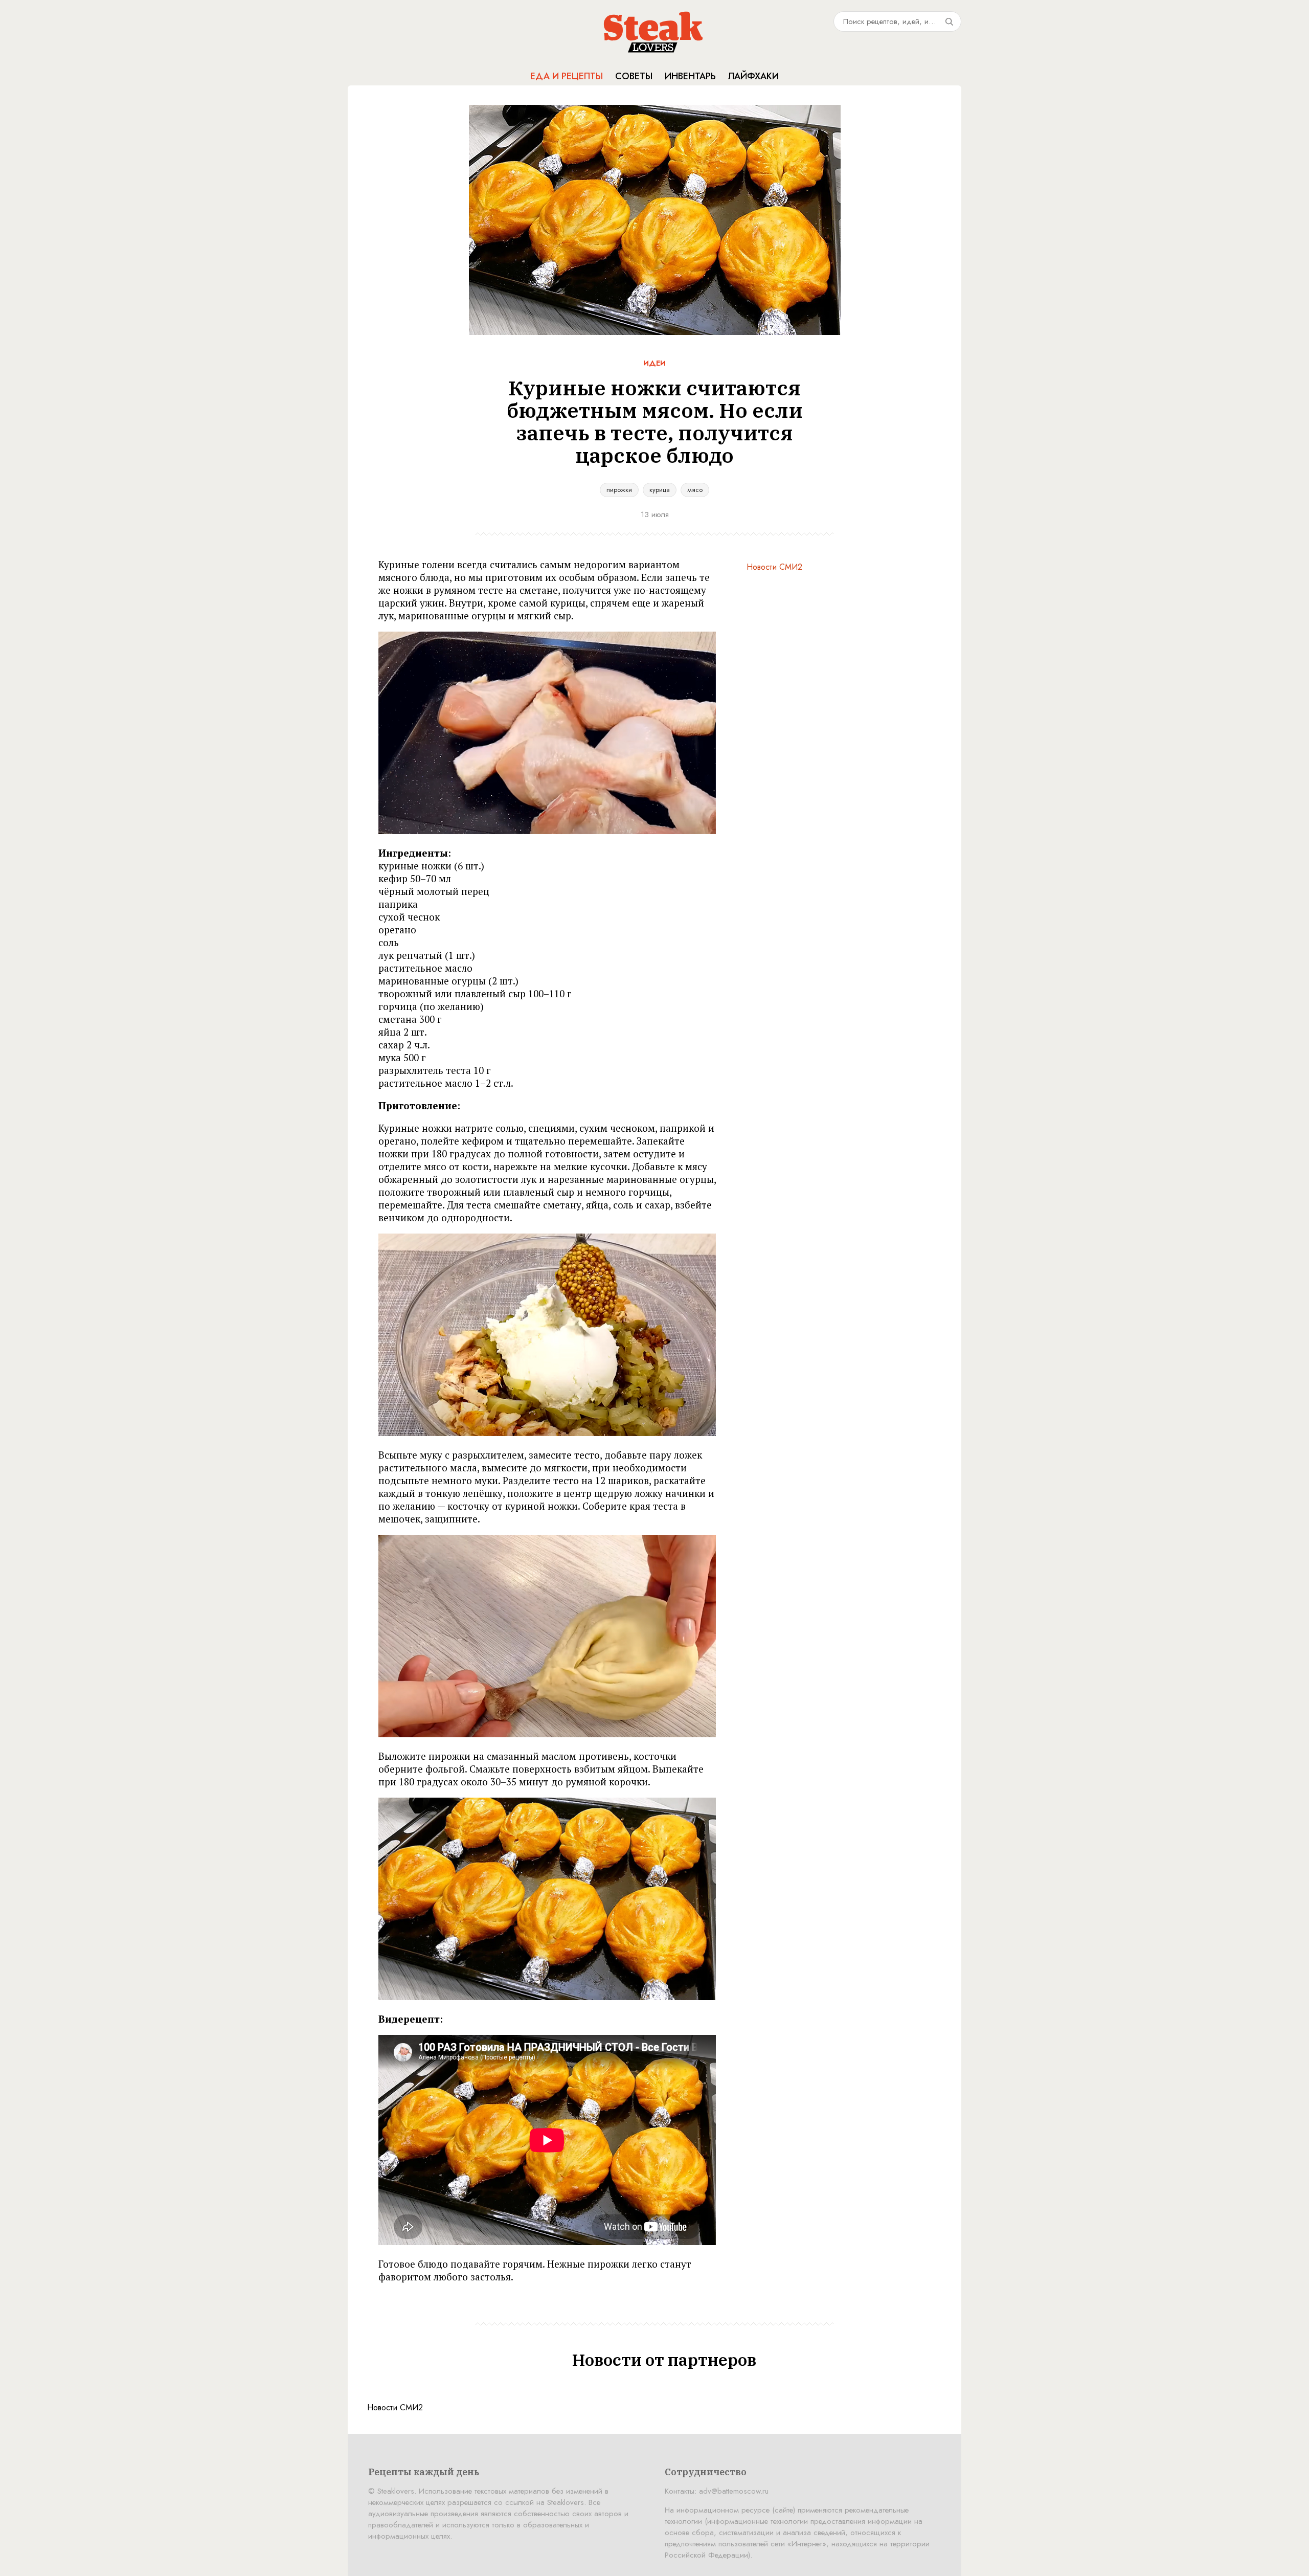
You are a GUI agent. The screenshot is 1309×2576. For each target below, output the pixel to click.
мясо (695, 490)
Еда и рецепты (567, 76)
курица (660, 490)
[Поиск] (949, 21)
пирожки (619, 490)
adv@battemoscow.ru (734, 2491)
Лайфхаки (753, 76)
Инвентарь (690, 76)
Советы (634, 76)
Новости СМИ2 (774, 567)
